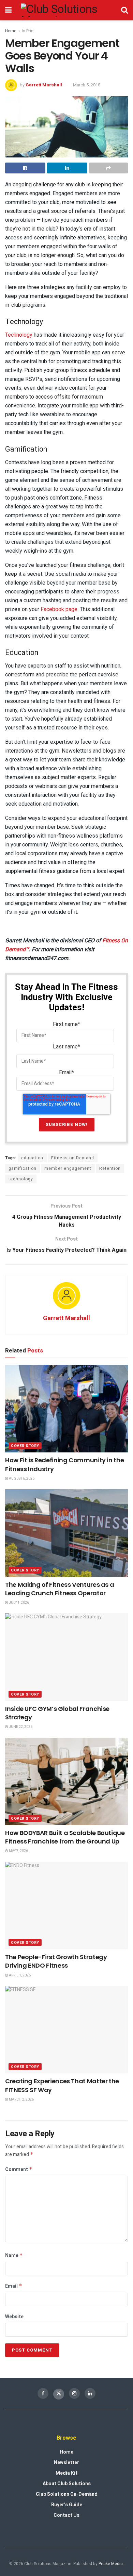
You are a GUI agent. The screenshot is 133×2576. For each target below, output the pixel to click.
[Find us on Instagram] (74, 2393)
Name (14, 2255)
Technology (19, 335)
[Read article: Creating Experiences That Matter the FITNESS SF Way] (66, 2030)
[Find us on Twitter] (59, 2394)
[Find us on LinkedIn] (90, 2393)
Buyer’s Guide (67, 2505)
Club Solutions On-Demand (67, 2494)
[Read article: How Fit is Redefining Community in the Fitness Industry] (66, 1409)
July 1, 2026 (19, 1603)
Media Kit (66, 2473)
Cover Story (25, 1446)
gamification (23, 1168)
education (32, 1158)
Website (14, 2317)
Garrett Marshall (44, 85)
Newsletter (66, 2463)
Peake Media (111, 2564)
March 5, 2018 (87, 85)
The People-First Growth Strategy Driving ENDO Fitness (56, 1961)
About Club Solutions (67, 2484)
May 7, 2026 (18, 1851)
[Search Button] (124, 10)
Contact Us (66, 2515)
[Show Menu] (8, 10)
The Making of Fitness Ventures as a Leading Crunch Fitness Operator (60, 1589)
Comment (19, 2169)
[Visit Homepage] (66, 10)
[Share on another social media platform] (108, 168)
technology (21, 1179)
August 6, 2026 (21, 1479)
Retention (110, 1168)
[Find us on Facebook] (43, 2393)
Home (11, 31)
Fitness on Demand (73, 1158)
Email (14, 2286)
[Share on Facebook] (25, 168)
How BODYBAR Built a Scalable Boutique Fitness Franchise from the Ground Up (65, 1837)
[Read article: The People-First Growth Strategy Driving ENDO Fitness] (66, 1906)
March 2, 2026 (21, 2100)
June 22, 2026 (20, 1727)
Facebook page (59, 609)
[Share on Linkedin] (67, 168)
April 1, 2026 (19, 1975)
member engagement (68, 1168)
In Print (28, 31)
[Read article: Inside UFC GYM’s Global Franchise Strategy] (66, 1657)
